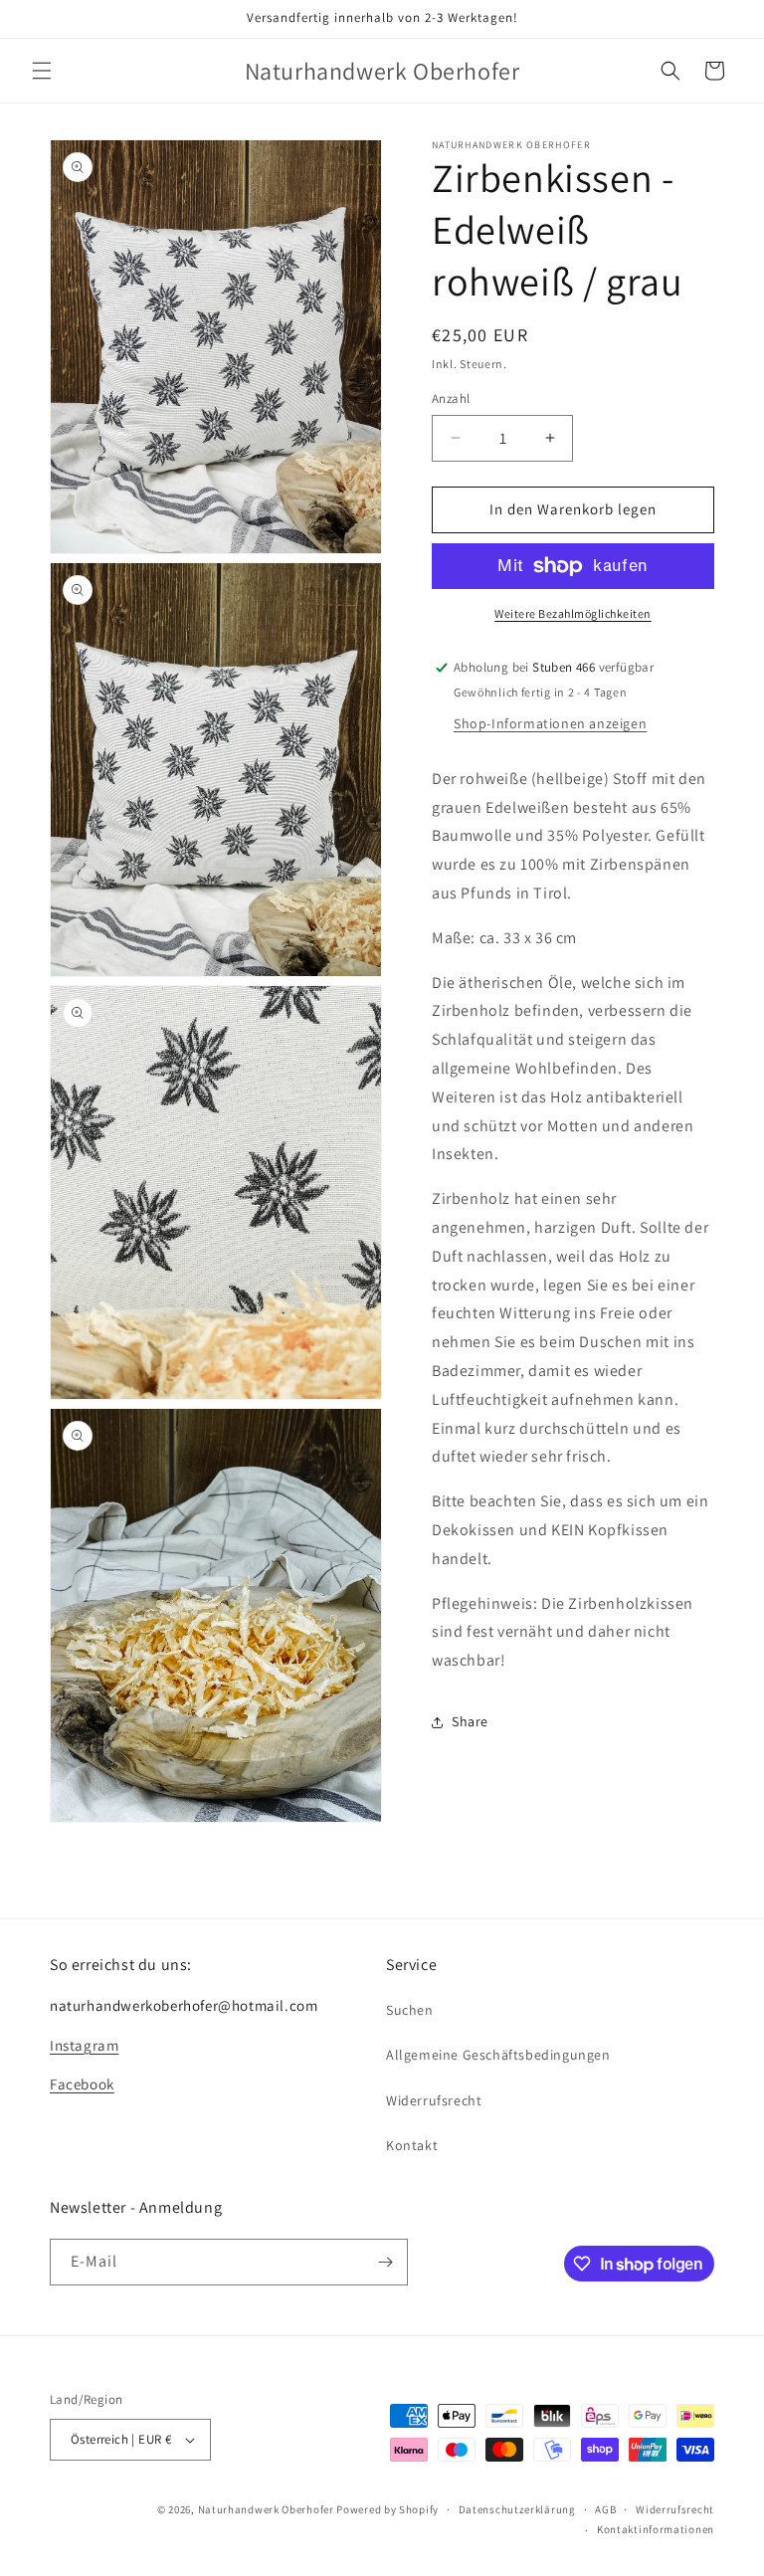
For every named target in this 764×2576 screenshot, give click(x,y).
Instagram (84, 2045)
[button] (42, 71)
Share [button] (470, 1721)
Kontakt (412, 2145)
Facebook (82, 2084)
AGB (605, 2509)
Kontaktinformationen (656, 2529)
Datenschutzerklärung (517, 2509)
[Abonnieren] (385, 2262)
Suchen (410, 2010)
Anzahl (451, 398)
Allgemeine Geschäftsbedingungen (498, 2055)
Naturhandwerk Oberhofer (266, 2509)
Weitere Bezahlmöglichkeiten (573, 613)
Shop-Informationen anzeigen (550, 723)
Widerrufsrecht (434, 2100)
